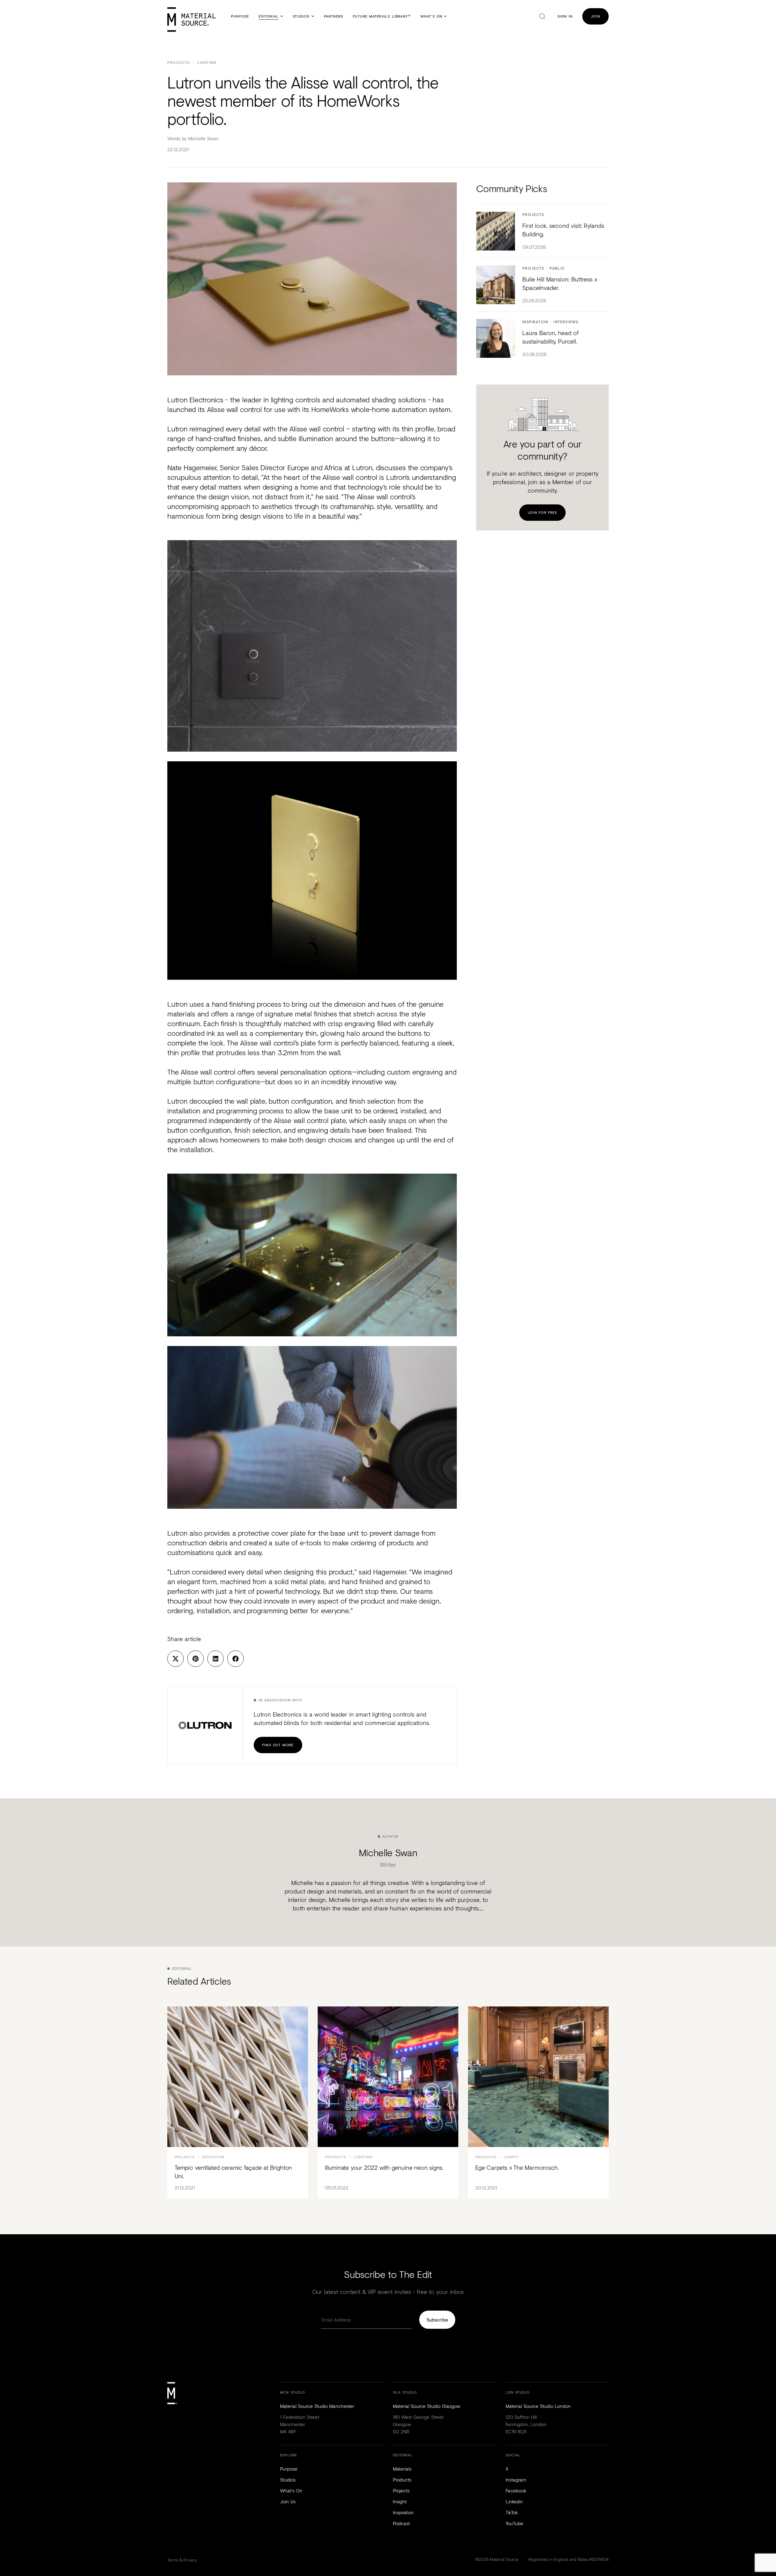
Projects (533, 215)
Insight (400, 2501)
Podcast (401, 2523)
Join (595, 16)
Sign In (565, 16)
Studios (301, 16)
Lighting (207, 63)
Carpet (512, 2157)
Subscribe (437, 2320)
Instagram (516, 2480)
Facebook (236, 1659)
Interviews (566, 322)
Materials (402, 2469)
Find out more (278, 1745)
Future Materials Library (382, 16)
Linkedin (514, 2501)
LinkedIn (216, 1659)
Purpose (240, 16)
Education (213, 2157)
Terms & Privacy (182, 2560)
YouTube (514, 2523)
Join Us (288, 2501)
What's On (431, 16)
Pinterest (196, 1659)
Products (179, 63)
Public (557, 269)
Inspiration (535, 322)
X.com (176, 1659)
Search (542, 16)
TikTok (512, 2512)
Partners (334, 16)
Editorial (269, 16)
